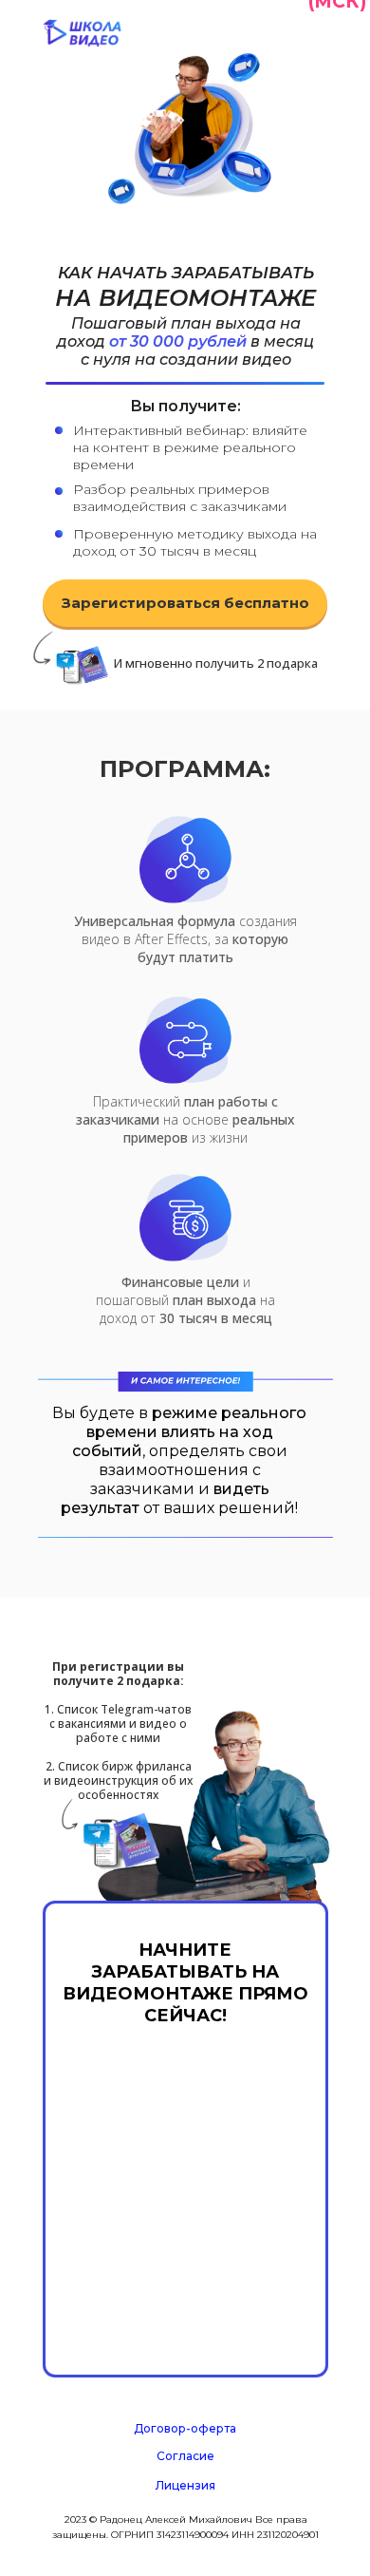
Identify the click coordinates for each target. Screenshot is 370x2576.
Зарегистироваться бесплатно (185, 603)
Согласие (185, 2456)
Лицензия (185, 2485)
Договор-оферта (185, 2428)
